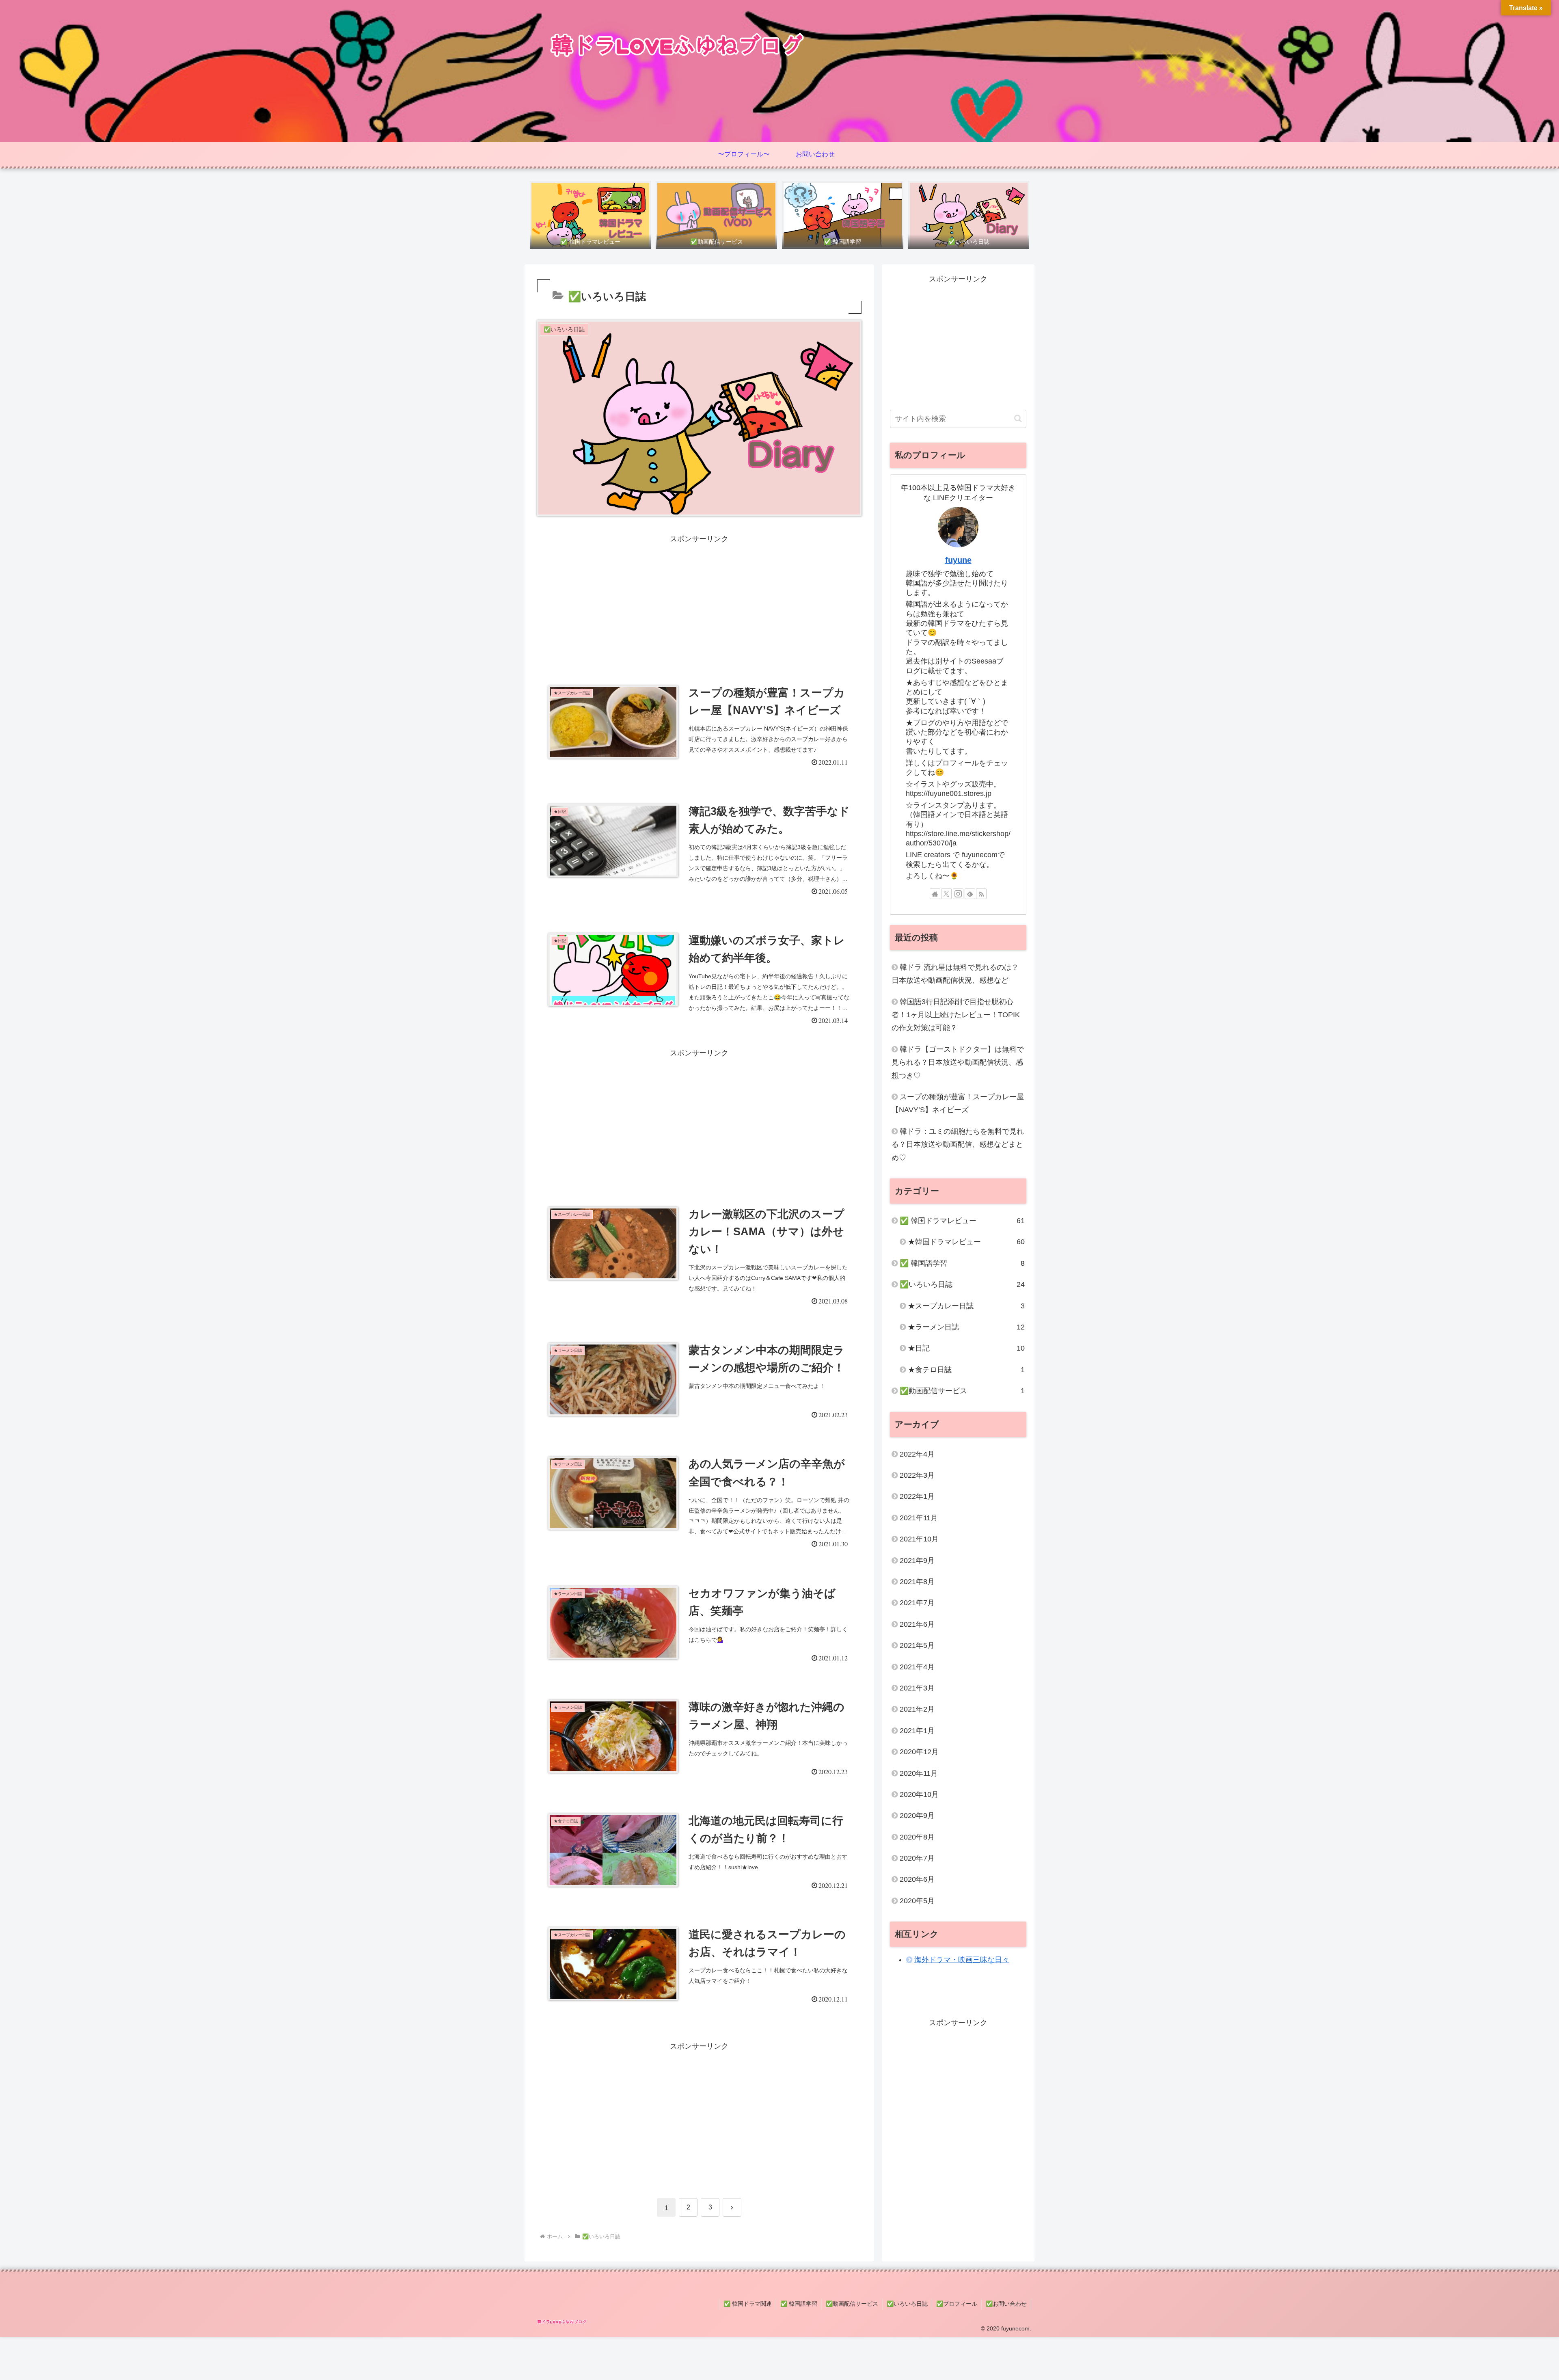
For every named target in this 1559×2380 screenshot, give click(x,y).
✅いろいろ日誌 (907, 2304)
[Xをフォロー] (946, 894)
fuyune (958, 560)
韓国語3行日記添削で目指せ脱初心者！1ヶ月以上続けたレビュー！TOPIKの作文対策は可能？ (956, 1015)
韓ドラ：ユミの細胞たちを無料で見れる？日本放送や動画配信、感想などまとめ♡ (958, 1145)
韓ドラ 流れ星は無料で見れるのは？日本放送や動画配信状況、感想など (955, 974)
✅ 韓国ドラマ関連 (748, 2304)
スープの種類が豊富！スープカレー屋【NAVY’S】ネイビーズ (958, 1103)
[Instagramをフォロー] (958, 894)
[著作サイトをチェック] (935, 894)
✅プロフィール (957, 2304)
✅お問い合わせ (1006, 2304)
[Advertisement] (699, 602)
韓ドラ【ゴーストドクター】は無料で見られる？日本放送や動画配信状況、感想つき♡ (958, 1062)
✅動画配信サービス (852, 2304)
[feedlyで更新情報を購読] (970, 894)
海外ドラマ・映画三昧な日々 (962, 1960)
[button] (1018, 418)
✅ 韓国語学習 (799, 2304)
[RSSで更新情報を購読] (981, 894)
